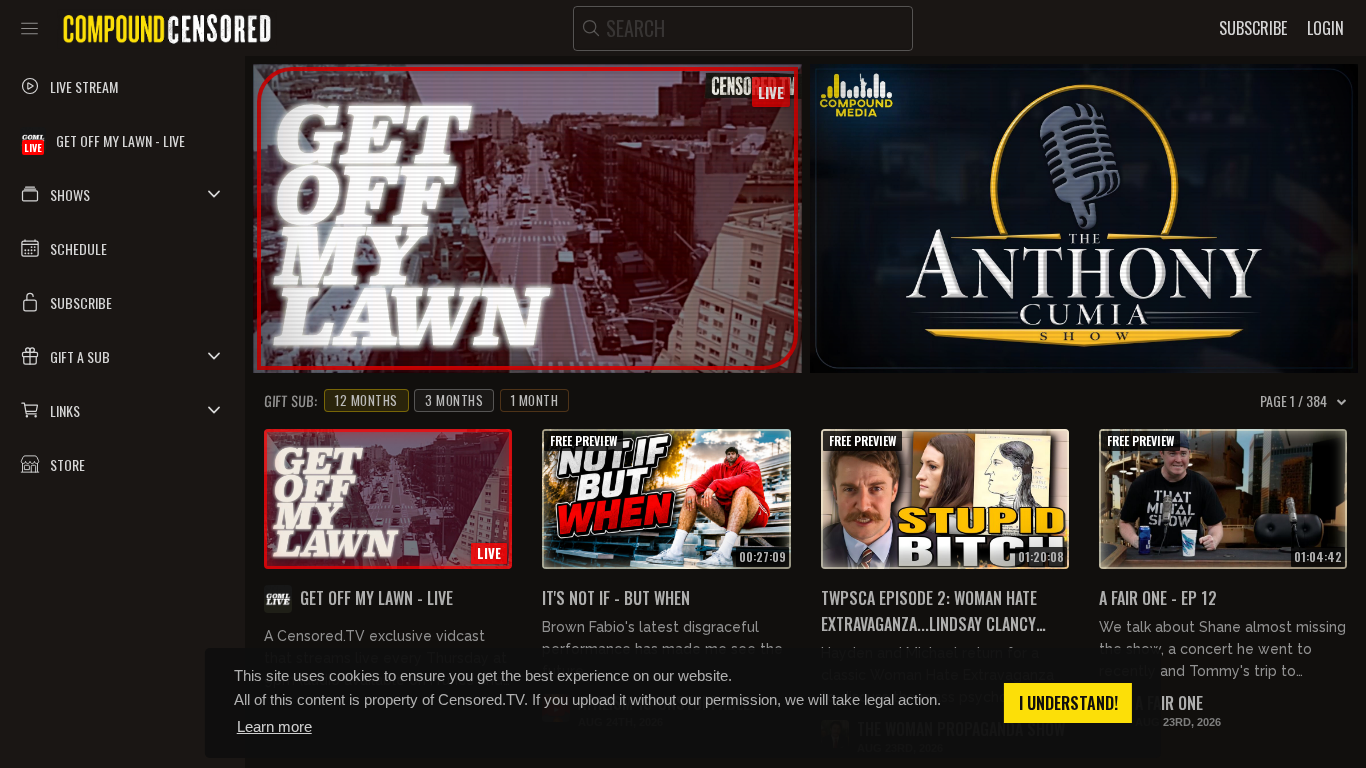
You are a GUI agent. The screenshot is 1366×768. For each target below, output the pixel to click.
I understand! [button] (1068, 703)
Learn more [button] (274, 726)
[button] (122, 194)
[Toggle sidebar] (29, 28)
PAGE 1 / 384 (1293, 401)
